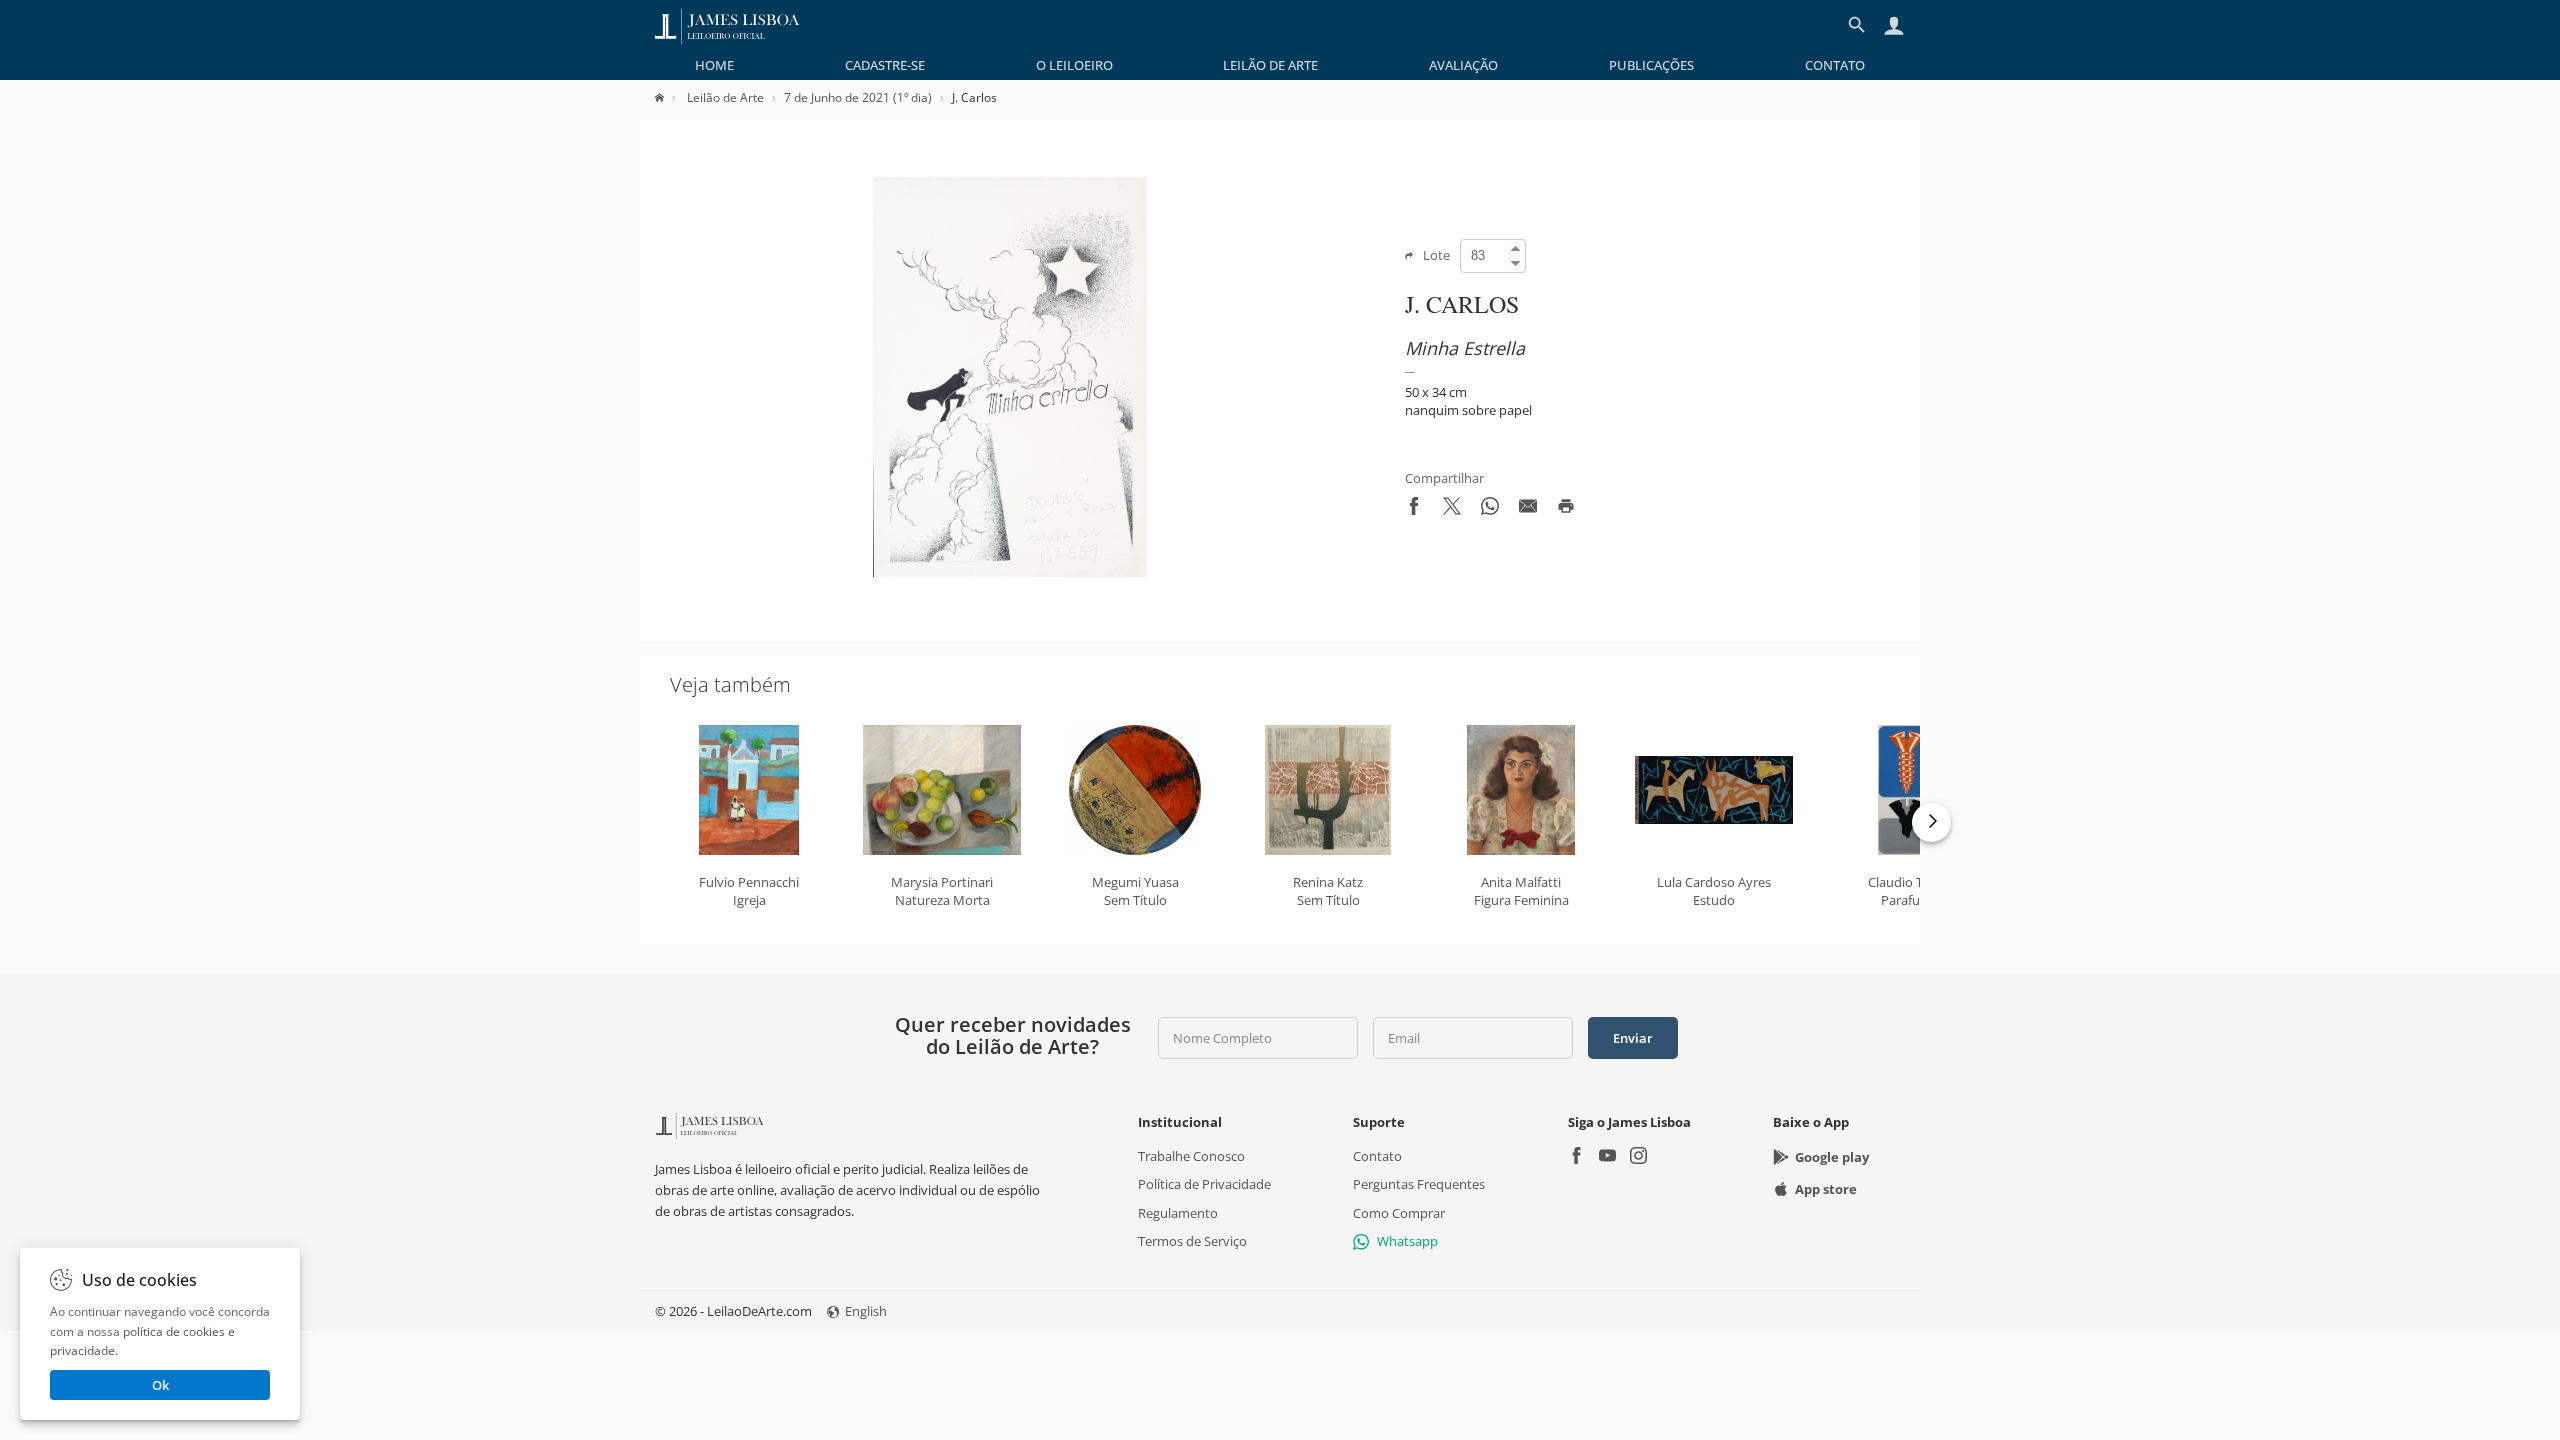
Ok (160, 1385)
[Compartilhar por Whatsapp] (1490, 510)
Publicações (1651, 65)
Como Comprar (1399, 1212)
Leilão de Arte (1270, 65)
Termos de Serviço (1192, 1241)
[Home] (669, 97)
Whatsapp (1407, 1241)
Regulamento (1178, 1212)
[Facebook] (1576, 1157)
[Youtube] (1607, 1157)
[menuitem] (714, 65)
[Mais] (1931, 822)
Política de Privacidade (1204, 1184)
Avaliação (1463, 65)
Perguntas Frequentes (1419, 1184)
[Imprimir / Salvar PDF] (1566, 510)
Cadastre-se (885, 65)
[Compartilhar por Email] (1528, 510)
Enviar (1633, 1038)
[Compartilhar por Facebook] (1414, 510)
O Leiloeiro (1074, 65)
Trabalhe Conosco (1191, 1156)
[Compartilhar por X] (1452, 510)
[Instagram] (1638, 1157)
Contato (1835, 65)
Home (714, 65)
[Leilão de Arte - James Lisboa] (727, 25)
